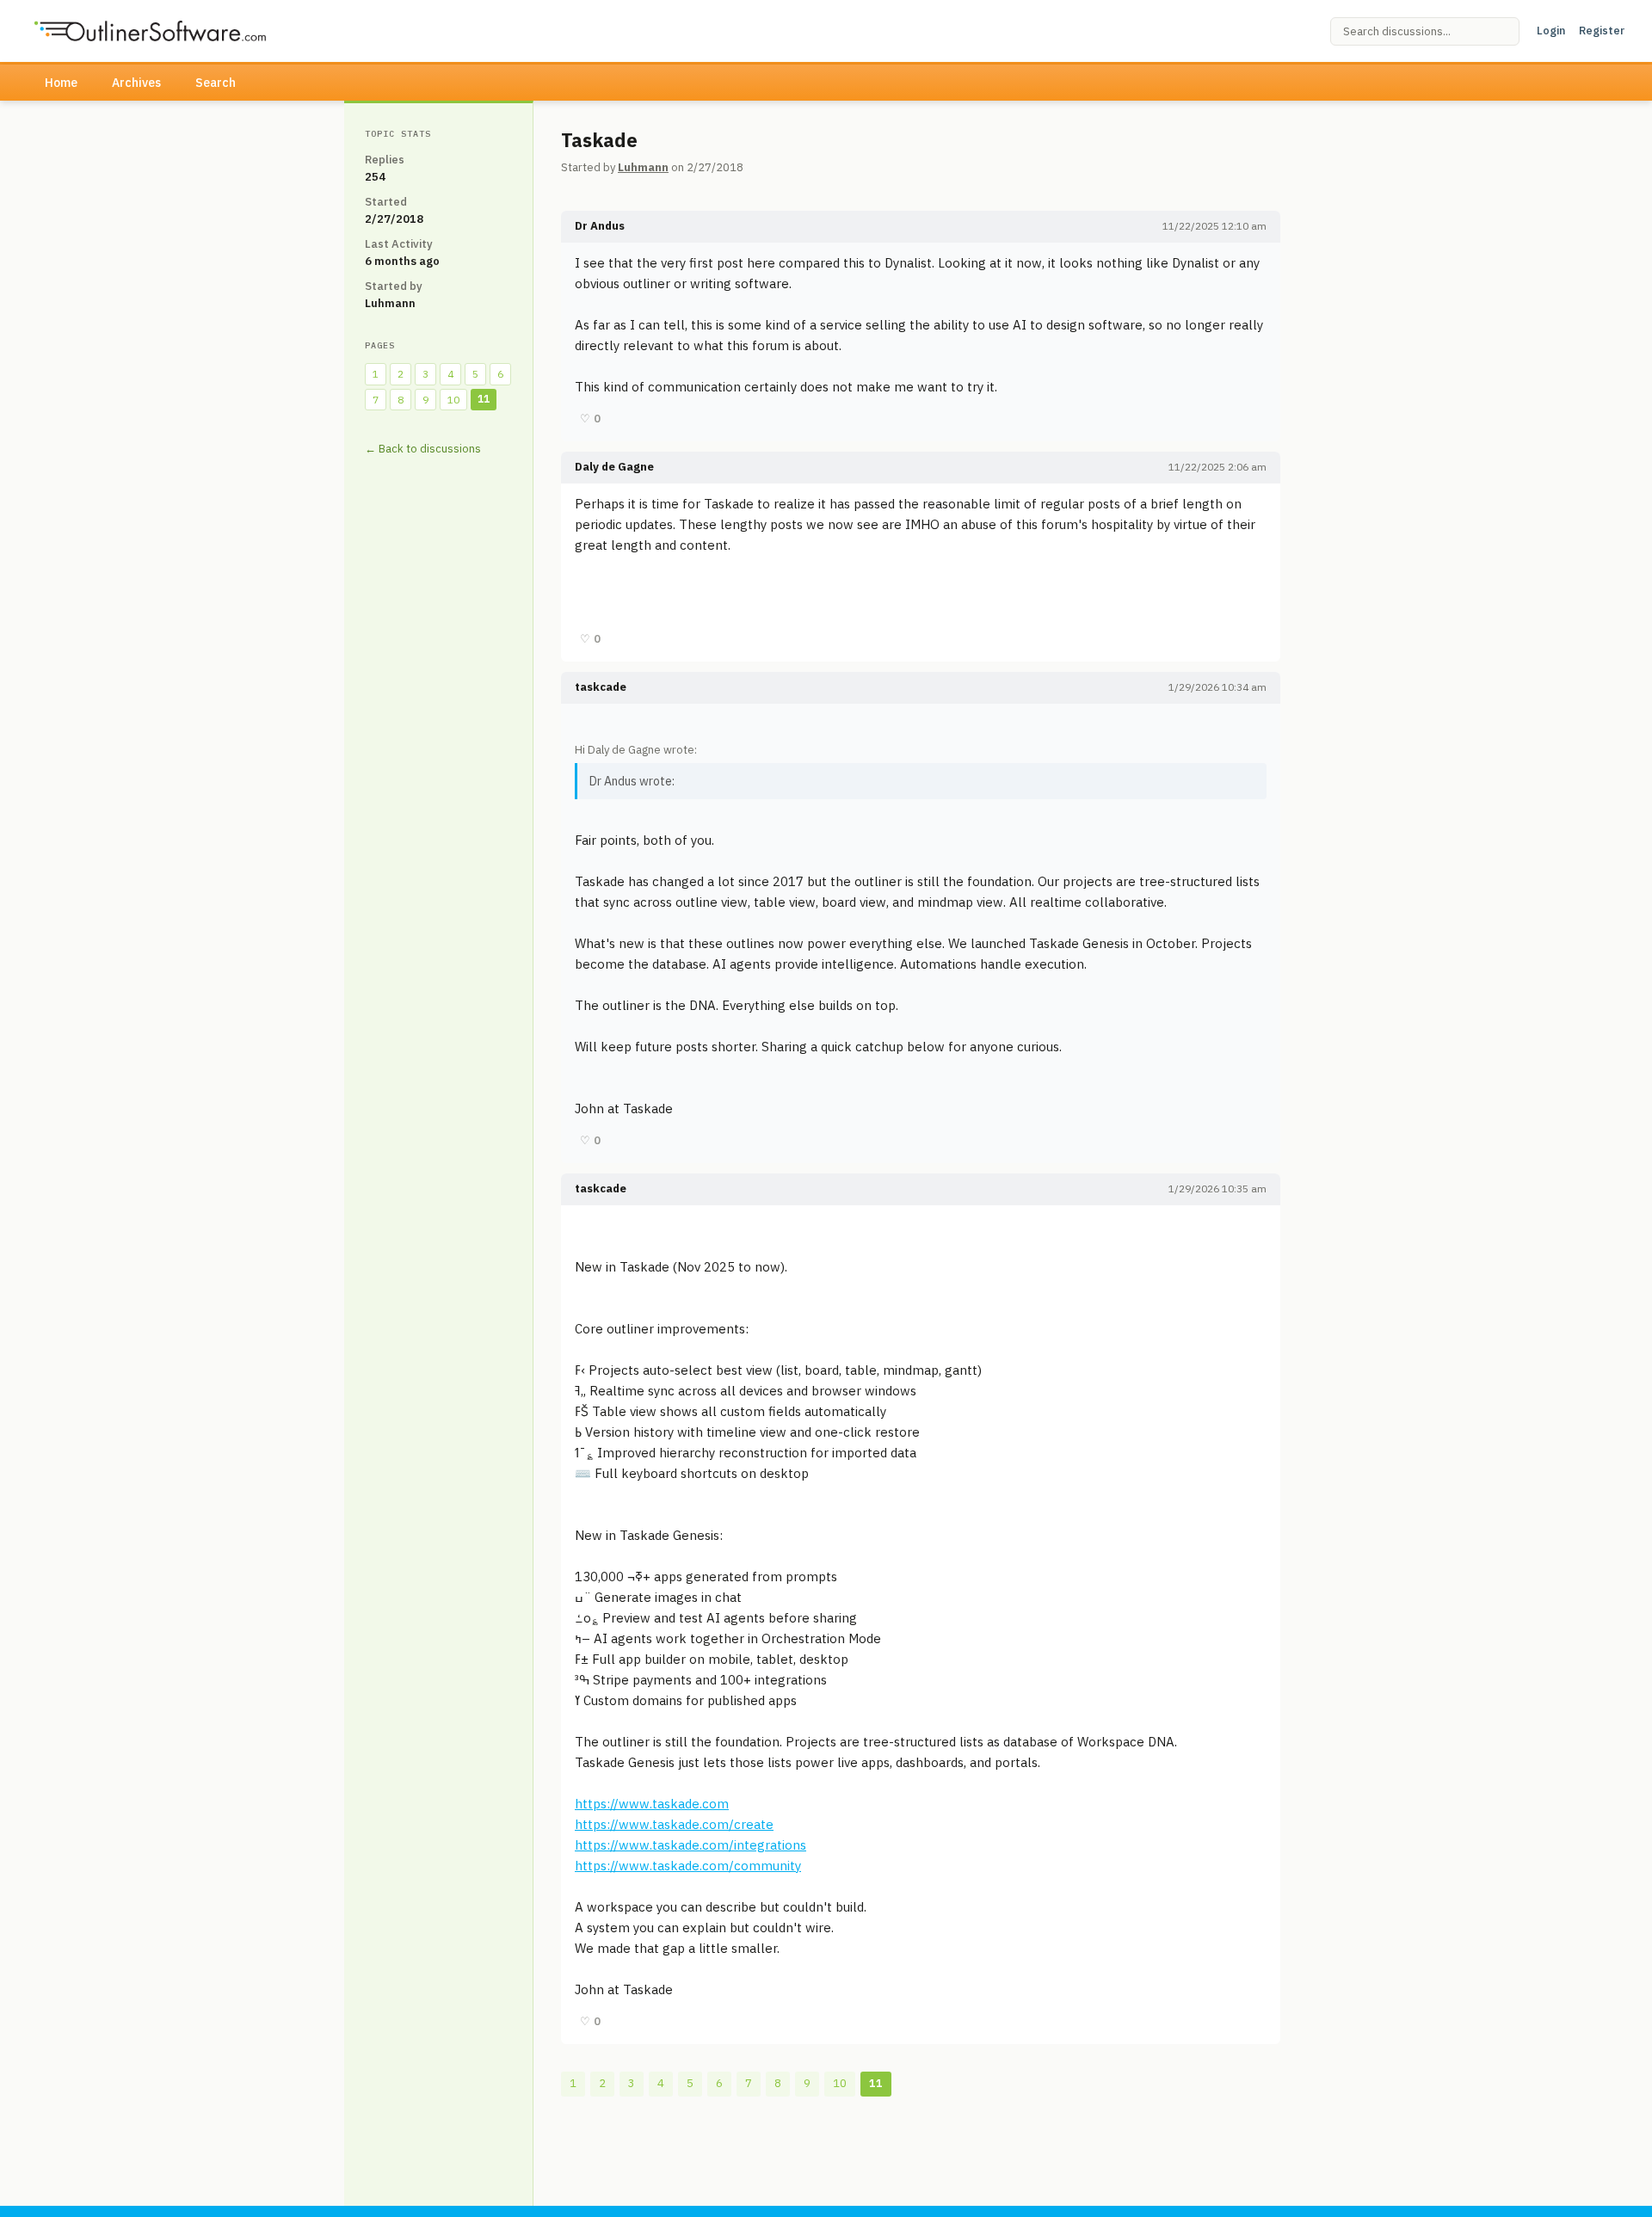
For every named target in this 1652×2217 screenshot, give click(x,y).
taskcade (601, 687)
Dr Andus (600, 226)
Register (1602, 31)
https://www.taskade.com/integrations (690, 1845)
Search (216, 83)
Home (61, 83)
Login (1551, 31)
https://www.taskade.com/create (674, 1824)
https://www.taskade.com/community (688, 1866)
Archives (136, 83)
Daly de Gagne (614, 467)
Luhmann (643, 167)
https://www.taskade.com (652, 1804)
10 (453, 400)
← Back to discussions (423, 449)
